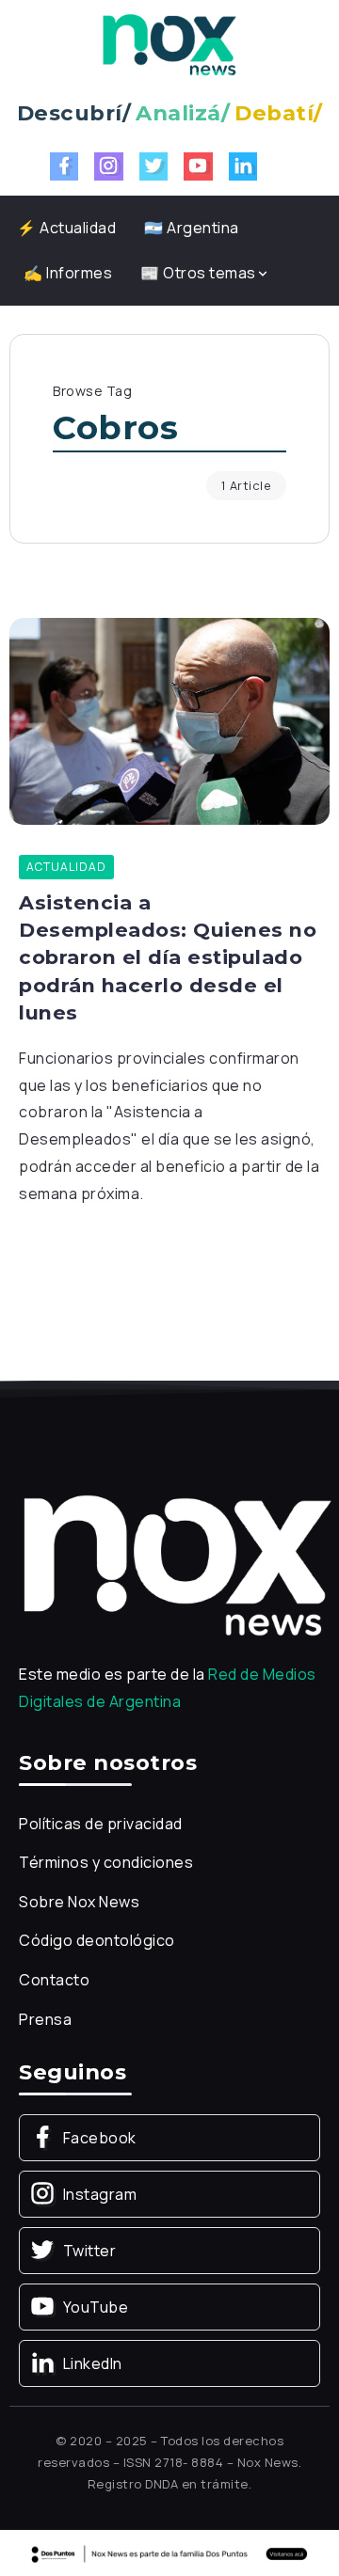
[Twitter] (154, 166)
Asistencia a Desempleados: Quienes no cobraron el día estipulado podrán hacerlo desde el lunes (168, 957)
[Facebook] (65, 166)
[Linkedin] (243, 166)
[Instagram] (109, 166)
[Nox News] (169, 43)
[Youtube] (198, 166)
